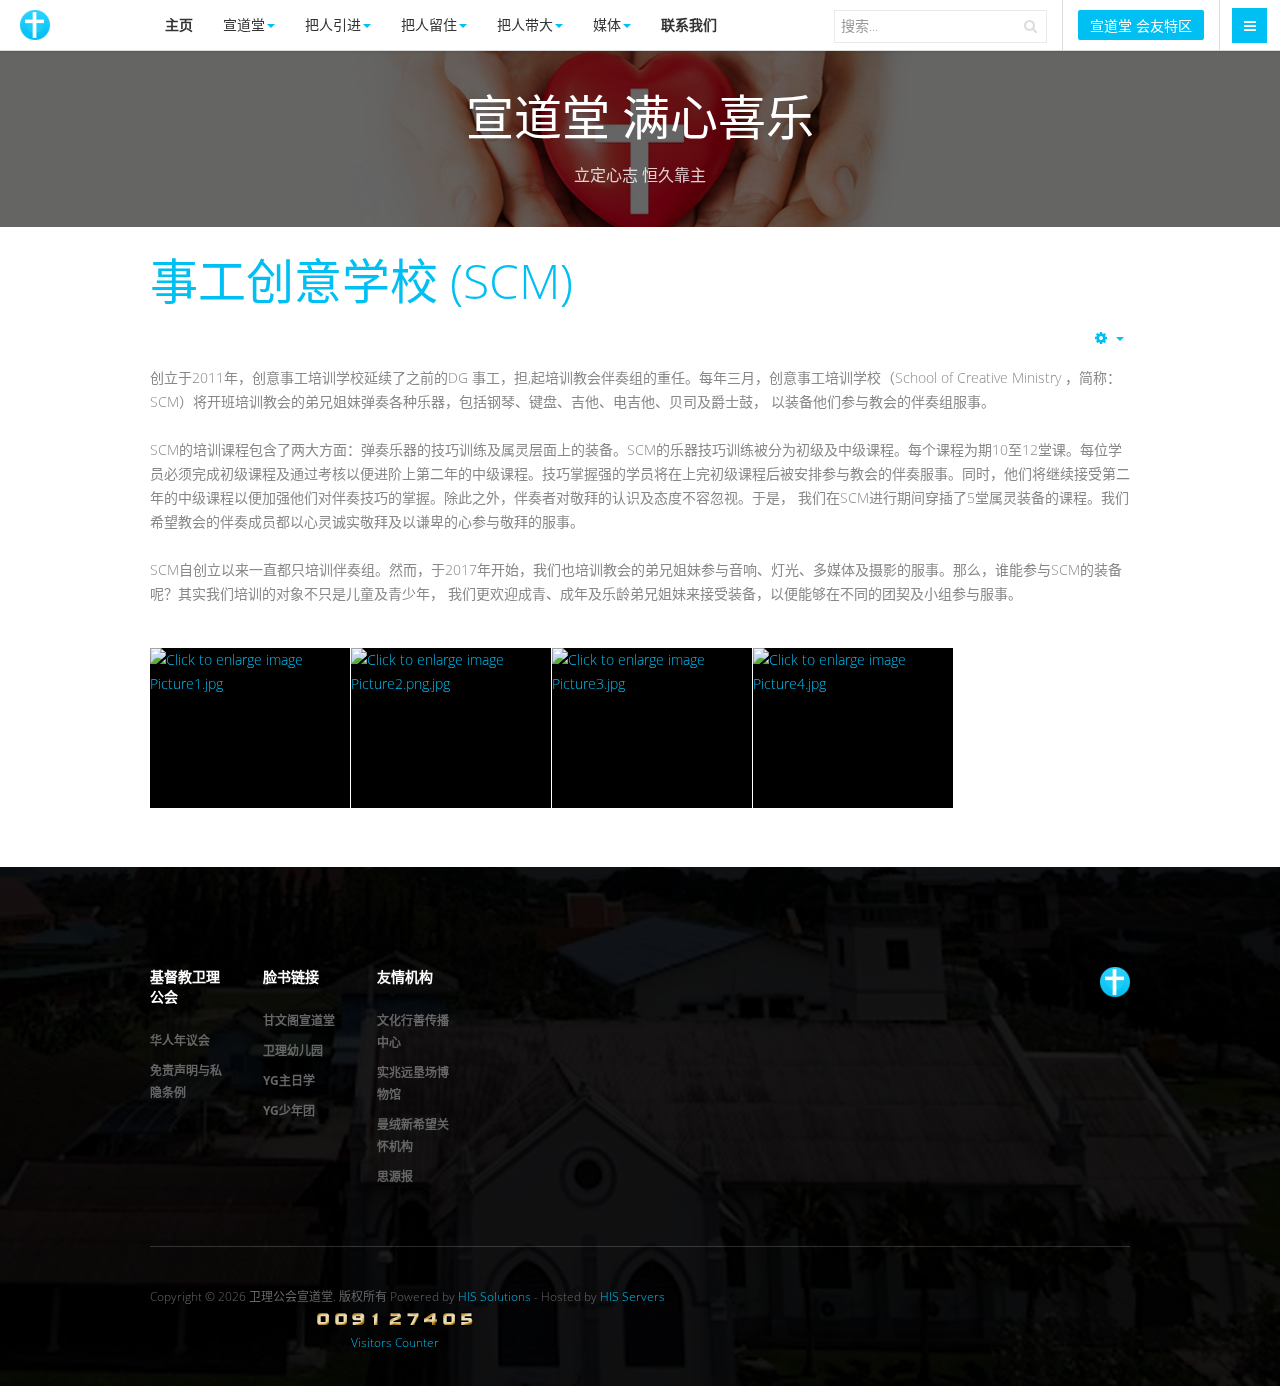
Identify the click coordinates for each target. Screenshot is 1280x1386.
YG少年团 (289, 1110)
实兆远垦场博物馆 (413, 1083)
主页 (179, 24)
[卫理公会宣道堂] (35, 25)
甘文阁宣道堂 (299, 1020)
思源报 (395, 1176)
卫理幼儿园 (293, 1050)
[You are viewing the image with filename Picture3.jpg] (652, 728)
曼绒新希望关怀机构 (413, 1135)
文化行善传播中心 (413, 1031)
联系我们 (689, 24)
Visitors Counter (395, 1342)
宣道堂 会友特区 (1141, 25)
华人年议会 (180, 1040)
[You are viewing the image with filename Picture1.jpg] (250, 728)
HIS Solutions (494, 1296)
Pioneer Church (1115, 982)
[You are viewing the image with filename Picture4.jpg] (853, 728)
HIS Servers (632, 1296)
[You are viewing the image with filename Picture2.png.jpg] (451, 728)
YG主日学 (289, 1080)
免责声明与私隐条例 (186, 1081)
